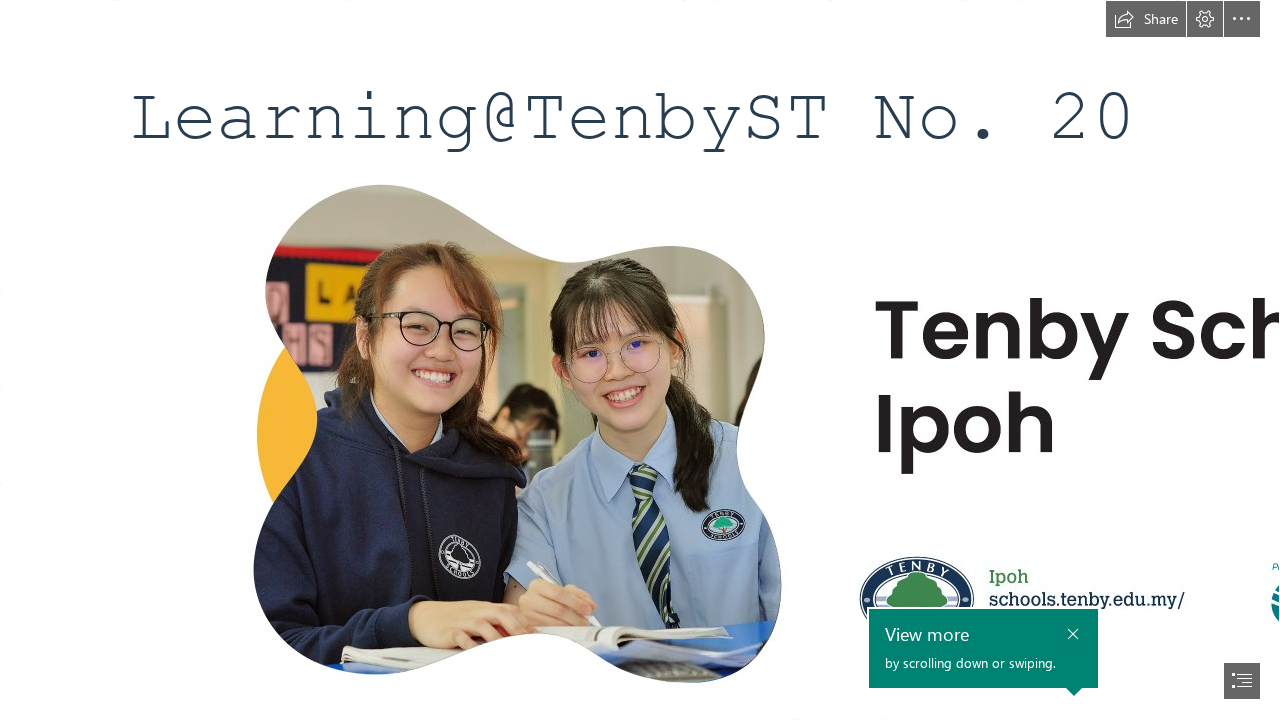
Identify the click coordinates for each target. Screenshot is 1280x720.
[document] (640, 360)
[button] (1146, 19)
